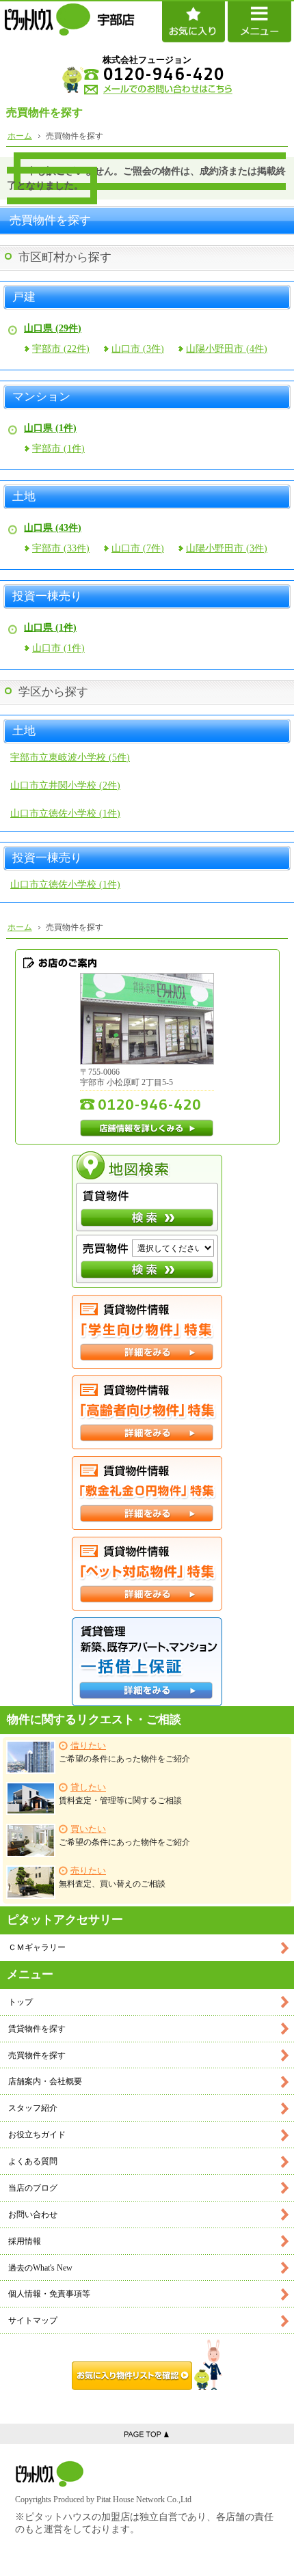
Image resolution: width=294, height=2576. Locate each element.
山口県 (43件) (53, 528)
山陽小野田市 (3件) (227, 548)
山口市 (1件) (58, 648)
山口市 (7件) (138, 548)
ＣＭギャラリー (37, 1947)
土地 (24, 497)
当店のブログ (33, 2188)
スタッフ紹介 (33, 2108)
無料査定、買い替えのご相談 (112, 1877)
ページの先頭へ (147, 2434)
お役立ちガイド (37, 2135)
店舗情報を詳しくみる (147, 1128)
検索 (147, 1218)
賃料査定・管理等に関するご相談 (120, 1794)
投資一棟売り (47, 597)
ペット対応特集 (147, 1574)
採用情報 (25, 2241)
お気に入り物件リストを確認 (147, 2365)
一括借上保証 (147, 1662)
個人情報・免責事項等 (49, 2294)
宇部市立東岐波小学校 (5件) (70, 757)
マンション (41, 397)
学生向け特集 (147, 1332)
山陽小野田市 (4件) (227, 349)
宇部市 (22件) (61, 349)
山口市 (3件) (138, 349)
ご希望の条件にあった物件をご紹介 (124, 1752)
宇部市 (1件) (58, 449)
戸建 (24, 297)
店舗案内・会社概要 (45, 2081)
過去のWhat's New (40, 2268)
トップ (21, 2002)
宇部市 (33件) (61, 548)
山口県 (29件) (53, 328)
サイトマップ (33, 2320)
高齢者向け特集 (147, 1412)
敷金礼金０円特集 (147, 1493)
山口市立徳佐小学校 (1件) (65, 813)
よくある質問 (33, 2161)
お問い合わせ (33, 2215)
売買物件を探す (37, 2055)
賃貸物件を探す (37, 2029)
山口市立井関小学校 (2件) (65, 785)
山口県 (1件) (50, 428)
